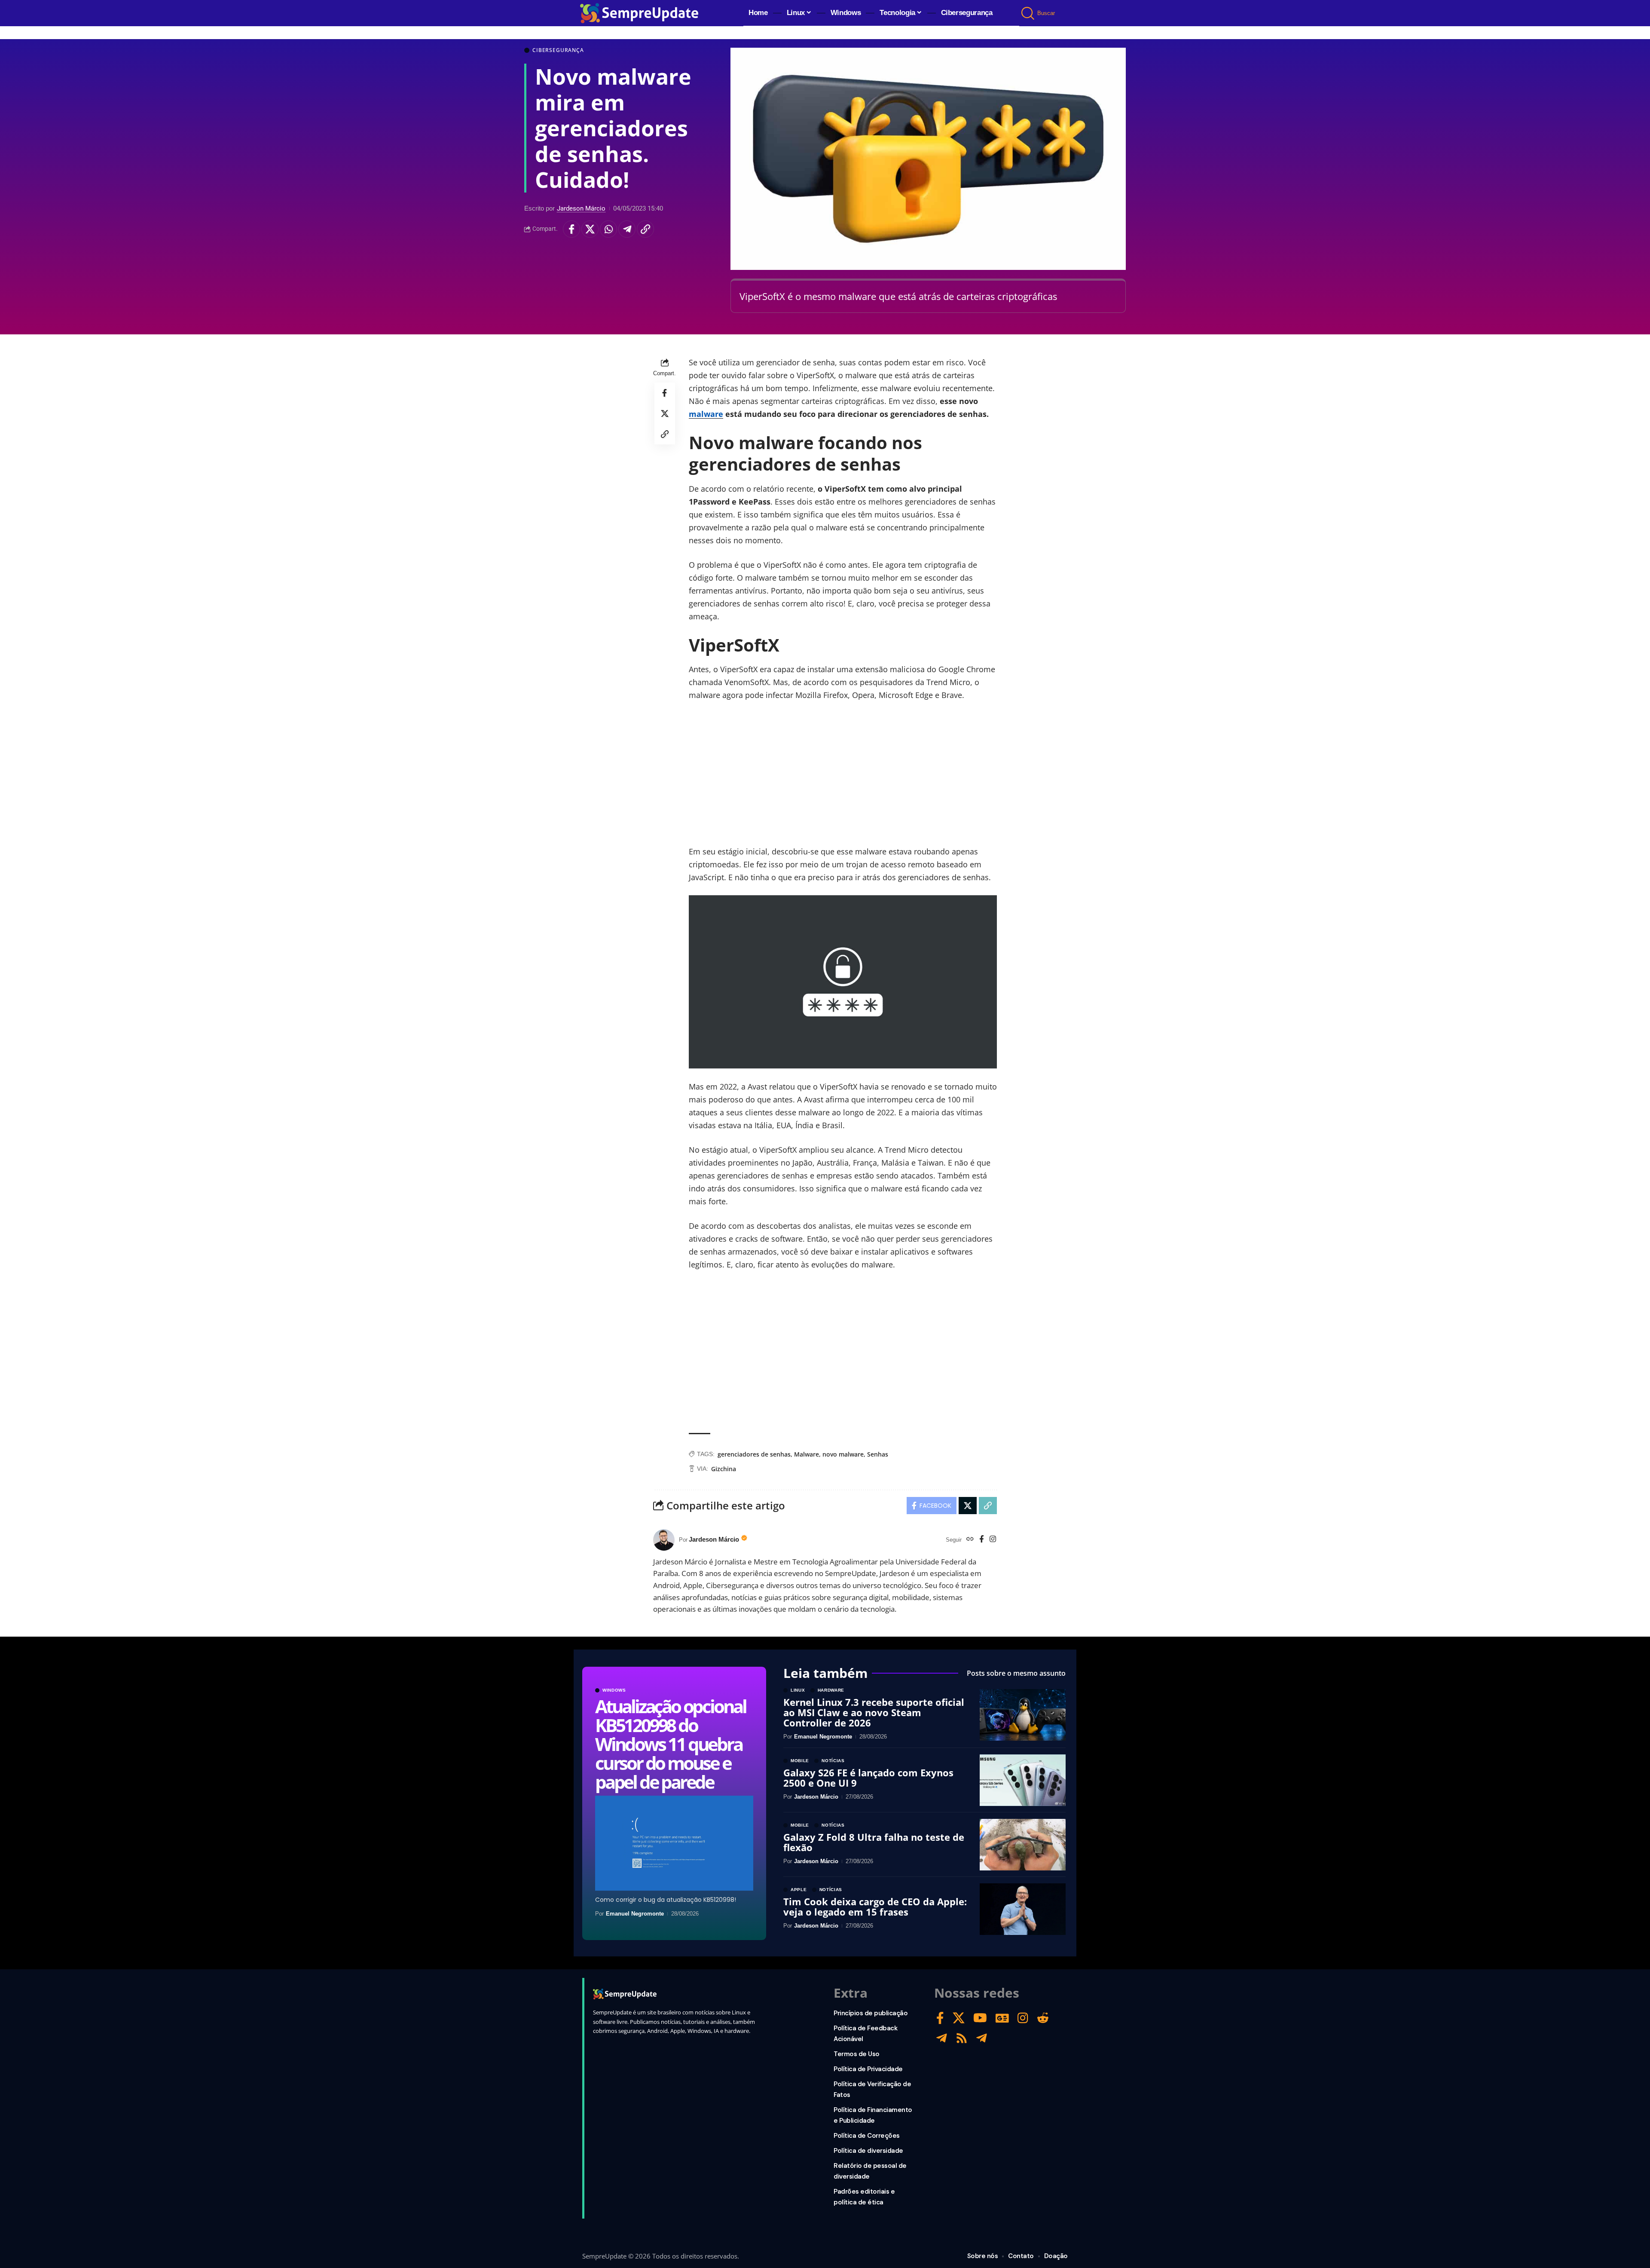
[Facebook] (982, 1540)
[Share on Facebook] (571, 229)
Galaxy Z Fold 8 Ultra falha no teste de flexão (874, 1842)
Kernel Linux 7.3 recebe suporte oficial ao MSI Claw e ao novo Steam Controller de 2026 (874, 1712)
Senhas (878, 1454)
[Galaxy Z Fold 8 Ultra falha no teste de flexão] (1023, 1845)
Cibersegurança (558, 50)
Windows (614, 1690)
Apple (799, 1890)
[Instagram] (993, 1540)
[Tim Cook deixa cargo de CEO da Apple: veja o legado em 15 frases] (1023, 1909)
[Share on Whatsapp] (608, 229)
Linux (798, 1690)
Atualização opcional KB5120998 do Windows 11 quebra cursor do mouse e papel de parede (671, 1744)
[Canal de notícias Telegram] (982, 2038)
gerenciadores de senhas (754, 1454)
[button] (1028, 13)
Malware (807, 1454)
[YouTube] (980, 2018)
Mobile (800, 1761)
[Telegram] (942, 2038)
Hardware (831, 1690)
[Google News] (1002, 2018)
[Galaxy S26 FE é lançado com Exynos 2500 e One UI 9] (1023, 1780)
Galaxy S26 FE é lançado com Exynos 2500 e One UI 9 (868, 1778)
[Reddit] (1043, 2018)
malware (706, 414)
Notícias (833, 1761)
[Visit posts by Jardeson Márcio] (664, 1540)
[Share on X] (590, 229)
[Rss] (962, 2038)
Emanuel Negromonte (635, 1914)
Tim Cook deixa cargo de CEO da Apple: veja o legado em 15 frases (875, 1907)
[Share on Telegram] (627, 229)
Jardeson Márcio (581, 208)
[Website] (970, 1540)
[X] (959, 2018)
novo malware (843, 1454)
